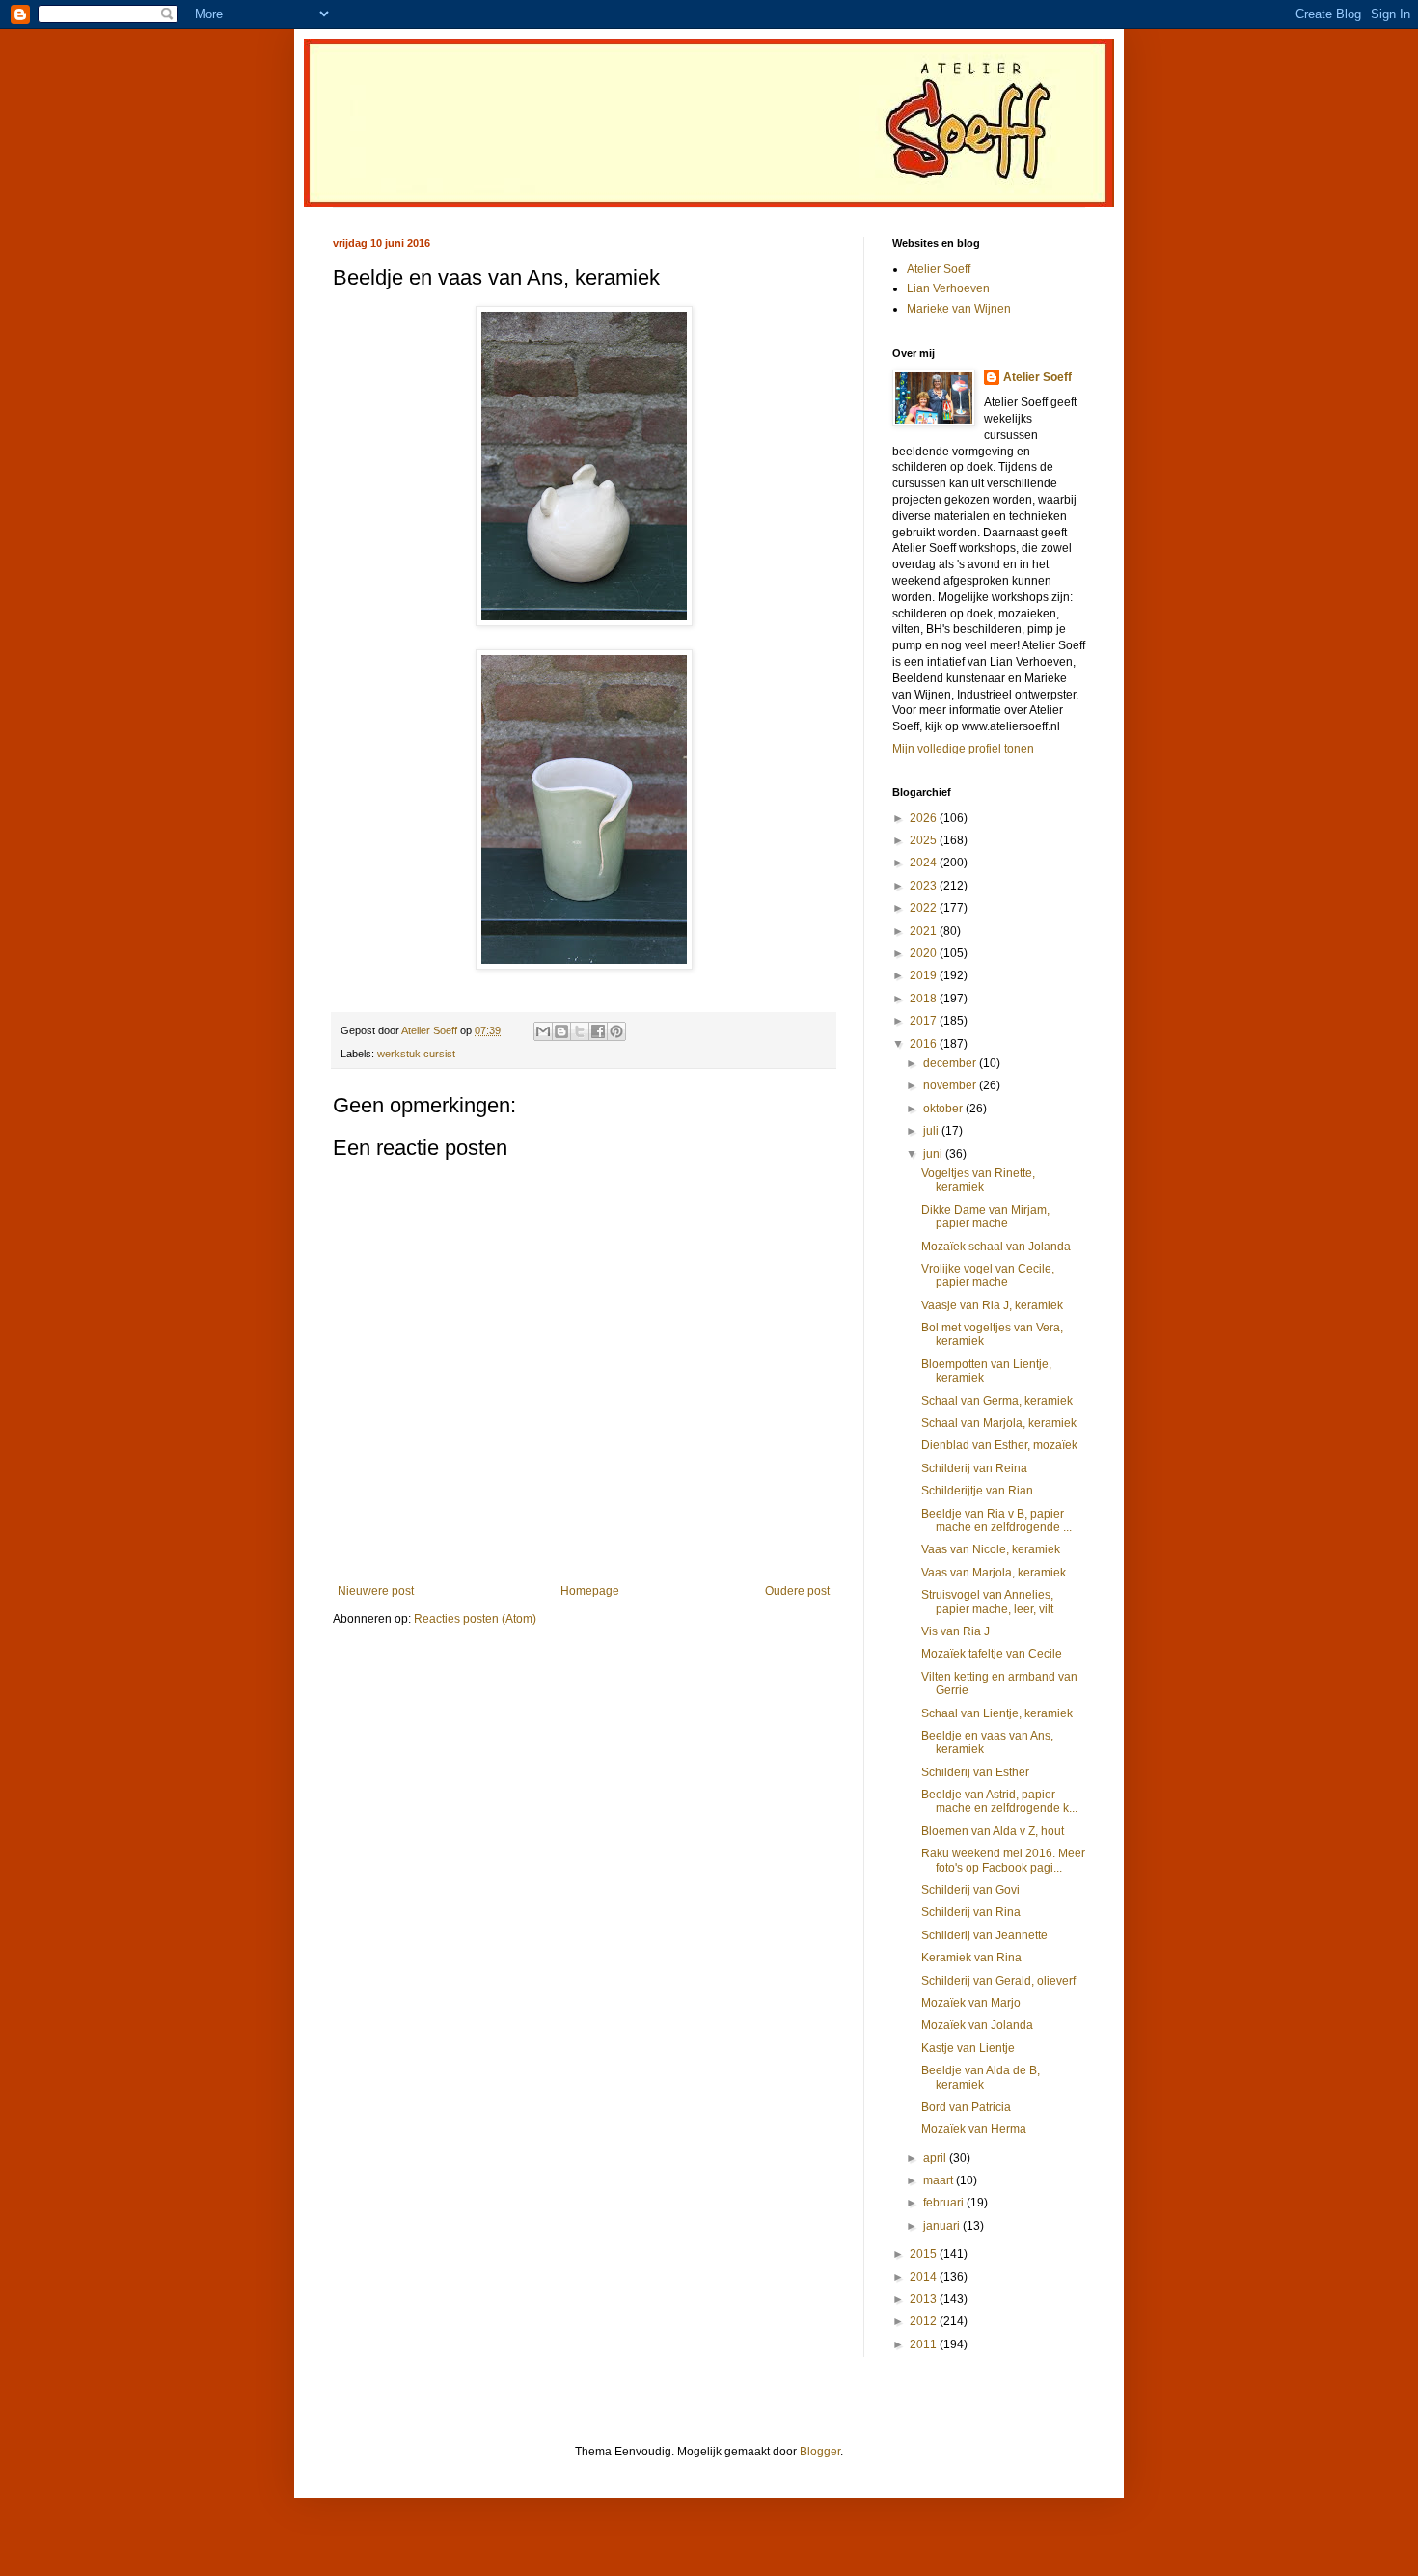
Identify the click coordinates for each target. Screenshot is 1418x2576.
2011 (925, 2344)
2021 (925, 931)
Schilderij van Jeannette (984, 1935)
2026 (925, 818)
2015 (925, 2254)
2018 (925, 999)
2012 (925, 2321)
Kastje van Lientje (968, 2048)
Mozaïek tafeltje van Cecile (992, 1654)
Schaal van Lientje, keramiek (997, 1713)
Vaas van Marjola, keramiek (994, 1573)
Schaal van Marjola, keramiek (999, 1423)
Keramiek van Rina (971, 1958)
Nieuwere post (376, 1591)
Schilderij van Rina (971, 1912)
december (951, 1063)
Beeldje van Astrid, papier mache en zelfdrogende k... (999, 1801)
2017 (925, 1021)
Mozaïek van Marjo (971, 2003)
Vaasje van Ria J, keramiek (992, 1305)
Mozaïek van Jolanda (977, 2025)
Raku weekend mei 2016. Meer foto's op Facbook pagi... (1003, 1860)
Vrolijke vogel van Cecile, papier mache (988, 1275)
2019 (925, 975)
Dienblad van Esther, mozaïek (999, 1445)
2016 (925, 1044)
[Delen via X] (580, 1031)
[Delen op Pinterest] (616, 1031)
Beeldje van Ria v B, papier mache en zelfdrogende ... (996, 1521)
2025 (925, 840)
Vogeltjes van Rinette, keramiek (978, 1180)
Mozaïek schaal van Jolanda (996, 1247)
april (936, 2158)
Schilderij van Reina (974, 1468)
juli (932, 1131)
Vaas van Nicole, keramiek (991, 1549)
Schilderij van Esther (975, 1772)
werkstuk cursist (416, 1054)
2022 (925, 908)
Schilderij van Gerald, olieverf (998, 1981)
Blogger (820, 2452)
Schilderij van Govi (970, 1890)
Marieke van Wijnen (959, 309)
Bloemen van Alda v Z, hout (993, 1831)
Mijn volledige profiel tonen (963, 749)
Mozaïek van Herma (974, 2129)
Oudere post (797, 1591)
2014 (925, 2277)
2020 (925, 953)
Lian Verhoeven (948, 288)
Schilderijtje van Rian (977, 1491)
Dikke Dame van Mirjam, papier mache (985, 1217)
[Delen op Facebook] (598, 1031)
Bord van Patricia (966, 2107)
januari (943, 2226)
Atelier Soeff (939, 269)
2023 (925, 886)
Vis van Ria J (955, 1631)
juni (934, 1154)
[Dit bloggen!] (561, 1031)
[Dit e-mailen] (543, 1031)
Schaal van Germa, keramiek (997, 1401)
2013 (925, 2299)
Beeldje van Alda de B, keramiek (981, 2077)
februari (945, 2203)
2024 (925, 863)
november (951, 1085)
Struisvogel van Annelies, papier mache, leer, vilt (987, 1602)
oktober (944, 1109)
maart (940, 2180)
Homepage (590, 1591)
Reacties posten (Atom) (475, 1619)
